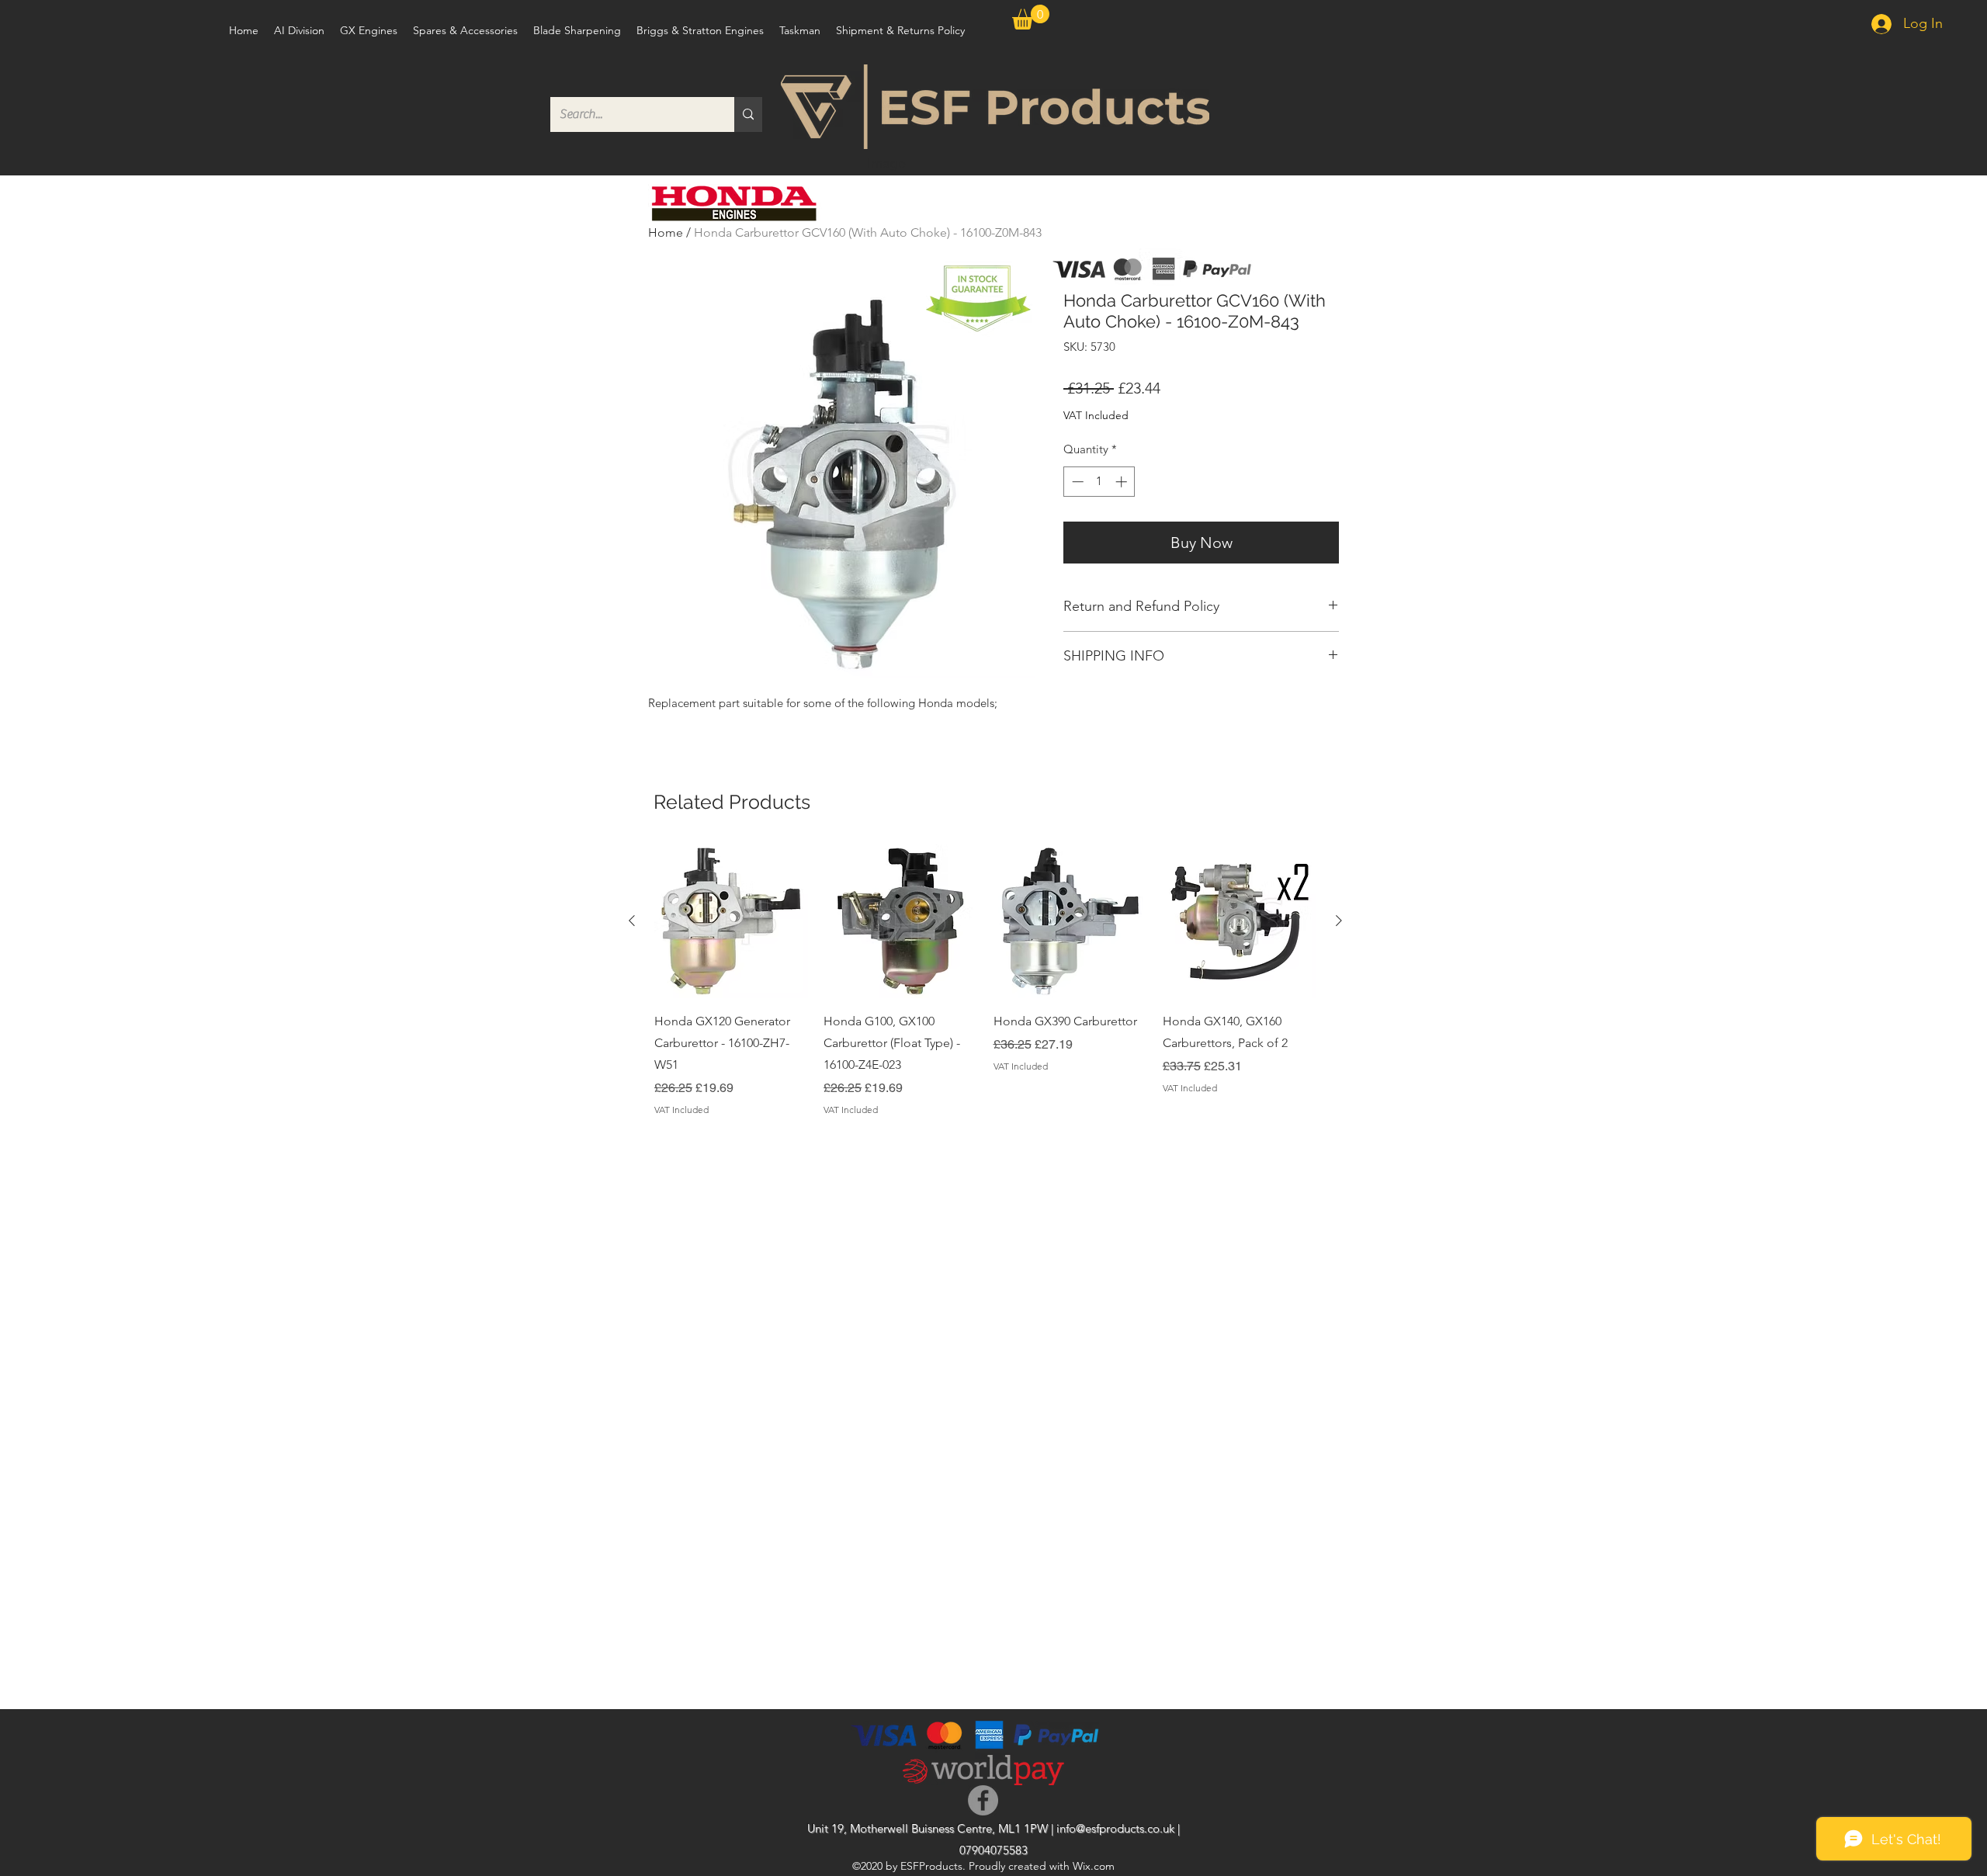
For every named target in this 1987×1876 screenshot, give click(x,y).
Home (666, 232)
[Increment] (1123, 482)
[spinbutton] (1099, 482)
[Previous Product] (632, 921)
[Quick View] (731, 921)
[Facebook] (983, 1800)
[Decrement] (1076, 482)
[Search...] (748, 114)
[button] (1031, 17)
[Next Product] (1339, 921)
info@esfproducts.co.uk (1115, 1828)
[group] (985, 981)
